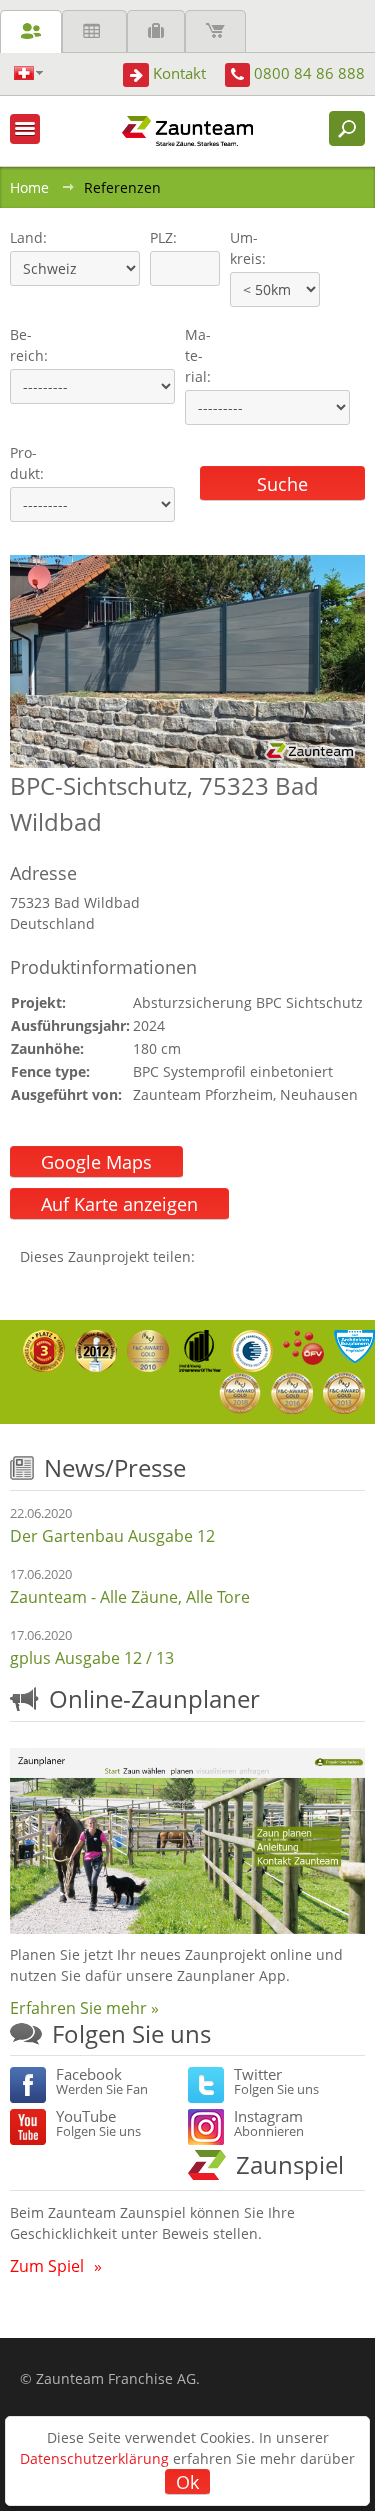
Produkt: (27, 463)
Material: (198, 355)
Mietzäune (94, 31)
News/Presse (115, 1467)
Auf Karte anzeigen (119, 1204)
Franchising (156, 31)
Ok (187, 2482)
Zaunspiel (290, 2164)
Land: (26, 237)
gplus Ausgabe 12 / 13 (92, 1658)
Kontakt (179, 73)
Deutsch (28, 73)
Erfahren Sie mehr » (84, 2008)
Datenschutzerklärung (94, 2458)
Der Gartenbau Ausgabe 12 (112, 1536)
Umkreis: (241, 248)
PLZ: (159, 237)
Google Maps (96, 1162)
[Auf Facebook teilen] (215, 1256)
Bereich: (29, 345)
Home (29, 187)
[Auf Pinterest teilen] (239, 1256)
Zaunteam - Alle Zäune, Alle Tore (130, 1597)
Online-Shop (215, 31)
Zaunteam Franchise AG (116, 2378)
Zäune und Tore (31, 31)
